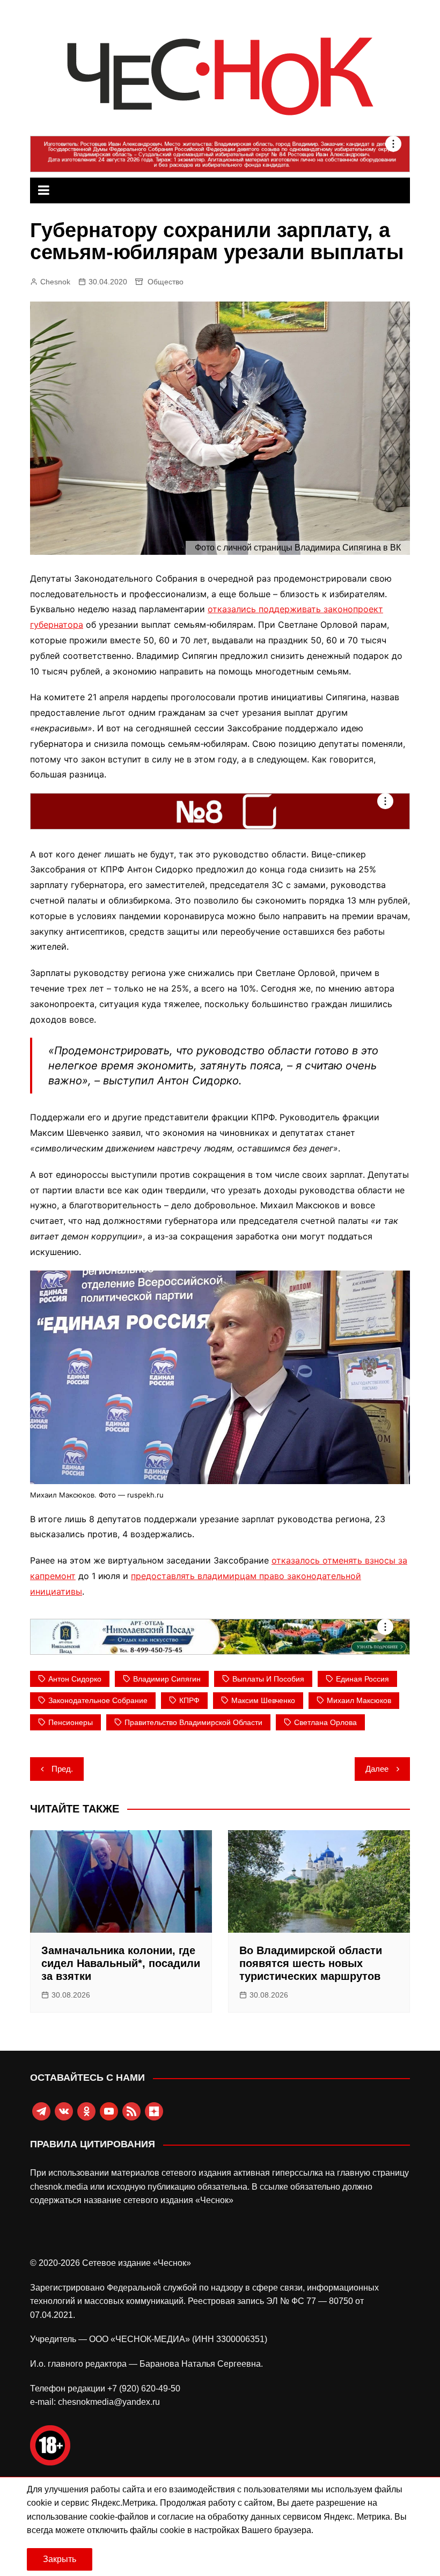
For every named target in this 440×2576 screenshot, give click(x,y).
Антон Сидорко (75, 1679)
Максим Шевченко (263, 1700)
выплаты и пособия (268, 1679)
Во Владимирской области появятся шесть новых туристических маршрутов (311, 1963)
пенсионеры (71, 1722)
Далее (377, 1769)
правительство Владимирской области (193, 1722)
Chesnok (55, 282)
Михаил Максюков (359, 1700)
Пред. (62, 1769)
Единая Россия (362, 1679)
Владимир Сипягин (167, 1679)
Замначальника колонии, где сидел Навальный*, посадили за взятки (121, 1963)
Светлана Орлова (325, 1722)
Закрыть (60, 2559)
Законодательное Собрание (98, 1700)
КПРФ (189, 1700)
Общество (166, 282)
